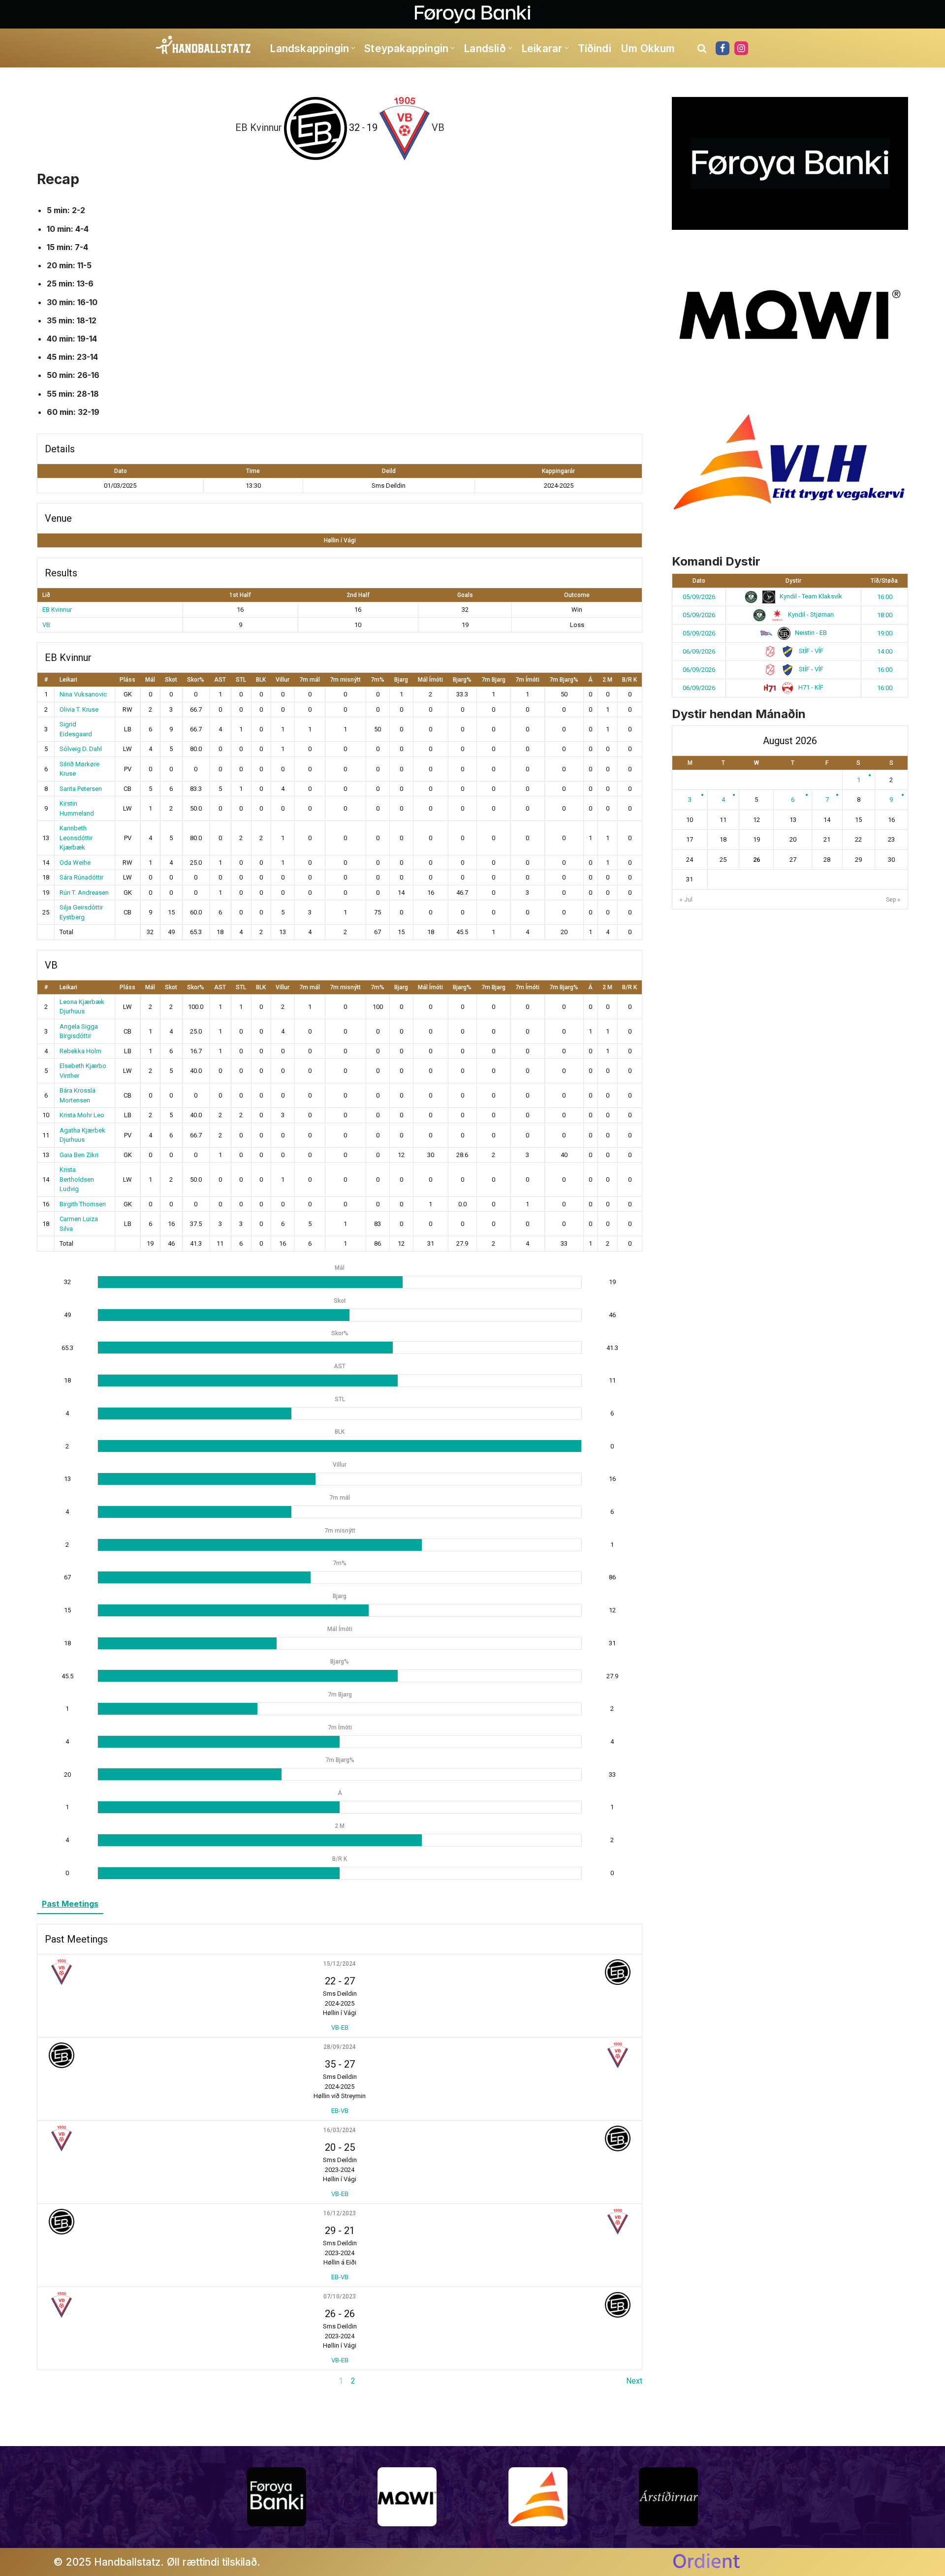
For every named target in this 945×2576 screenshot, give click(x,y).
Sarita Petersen (81, 789)
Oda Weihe (75, 863)
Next (634, 2381)
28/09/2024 (340, 2047)
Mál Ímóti (430, 680)
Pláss (127, 680)
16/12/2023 (340, 2213)
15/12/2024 (340, 1964)
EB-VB (340, 2111)
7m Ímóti (527, 680)
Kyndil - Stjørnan (810, 614)
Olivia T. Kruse (79, 709)
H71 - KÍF (810, 687)
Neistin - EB (810, 633)
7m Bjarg (493, 680)
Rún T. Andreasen (84, 893)
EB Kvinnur (57, 610)
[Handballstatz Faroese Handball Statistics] (204, 45)
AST (220, 680)
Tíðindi (595, 48)
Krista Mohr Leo (82, 1115)
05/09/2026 (699, 597)
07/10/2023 (340, 2296)
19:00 (885, 633)
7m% (378, 680)
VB (46, 625)
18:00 (885, 615)
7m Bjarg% (564, 680)
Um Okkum (648, 48)
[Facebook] (723, 48)
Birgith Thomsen (83, 1204)
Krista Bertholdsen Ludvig (77, 1179)
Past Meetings (70, 1904)
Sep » (893, 900)
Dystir (793, 581)
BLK (261, 680)
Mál (150, 680)
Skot (171, 680)
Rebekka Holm (80, 1051)
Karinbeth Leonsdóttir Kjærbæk (76, 838)
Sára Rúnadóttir (81, 877)
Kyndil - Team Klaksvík (810, 596)
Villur (283, 680)
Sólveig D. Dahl (81, 749)
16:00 (885, 597)
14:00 (885, 651)
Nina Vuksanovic (83, 694)
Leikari (68, 680)
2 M (607, 680)
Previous (52, 2381)
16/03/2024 (340, 2130)
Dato (699, 581)
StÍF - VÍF (810, 651)
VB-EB (340, 2027)
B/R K (630, 680)
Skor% (196, 680)
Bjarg (401, 680)
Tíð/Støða (884, 581)
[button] (353, 48)
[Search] (702, 48)
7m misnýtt (345, 680)
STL (241, 680)
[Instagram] (741, 48)
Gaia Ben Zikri (79, 1155)
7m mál (310, 680)
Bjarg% (462, 680)
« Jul (686, 900)
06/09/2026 (699, 651)
